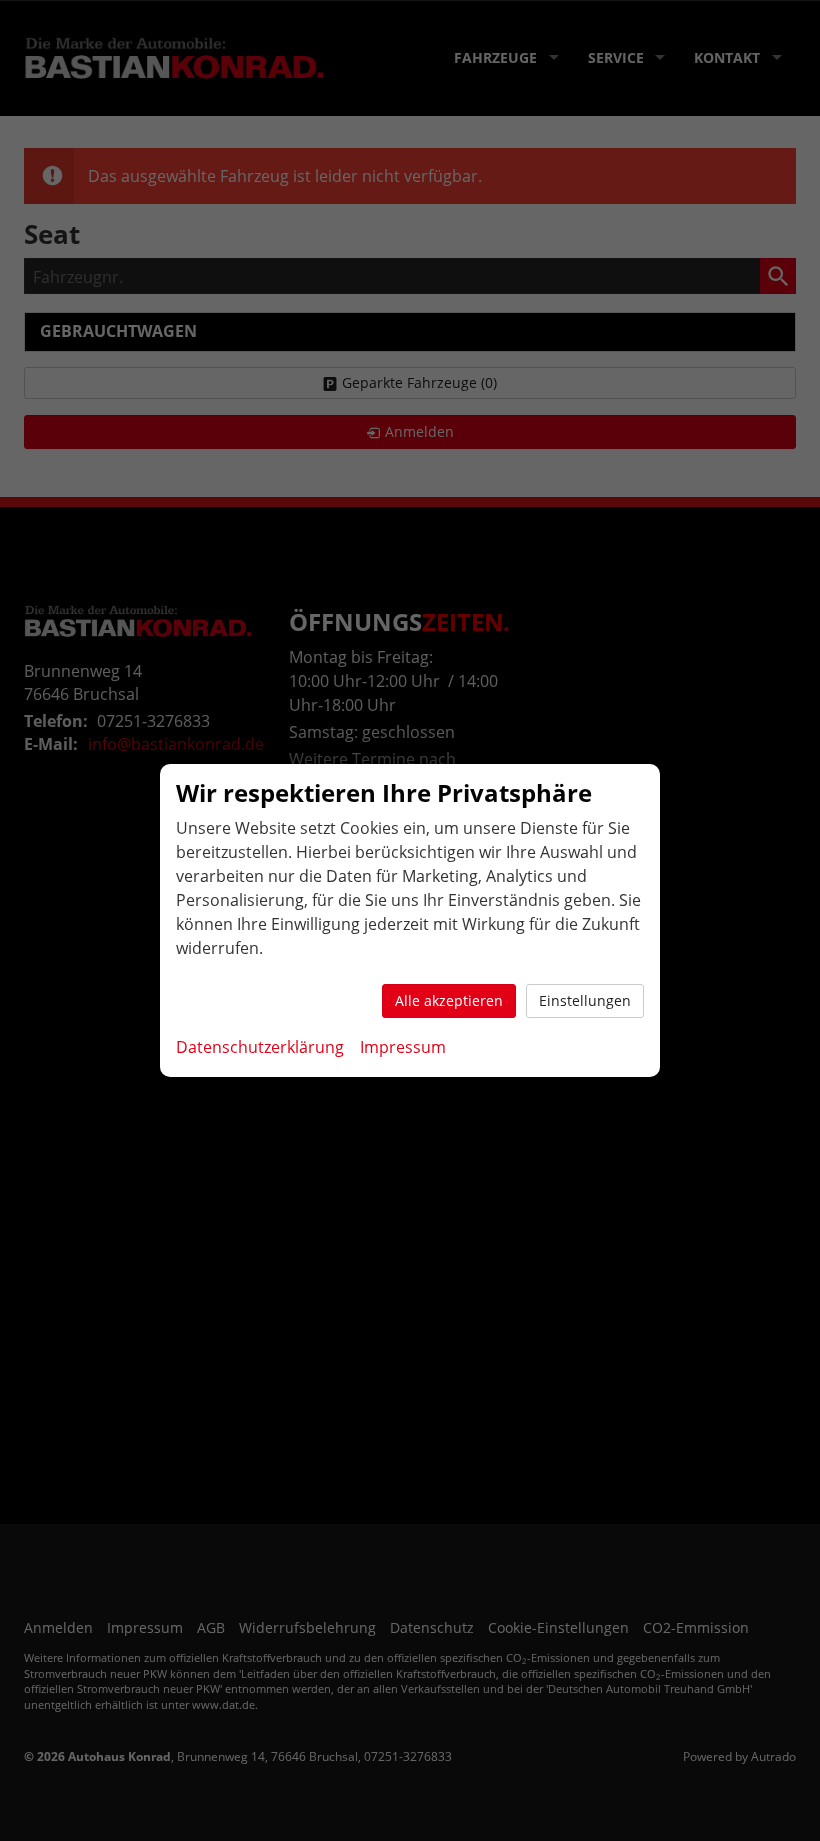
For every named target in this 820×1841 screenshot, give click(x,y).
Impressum (403, 1047)
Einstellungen (585, 1000)
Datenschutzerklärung (260, 1047)
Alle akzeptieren (449, 1000)
